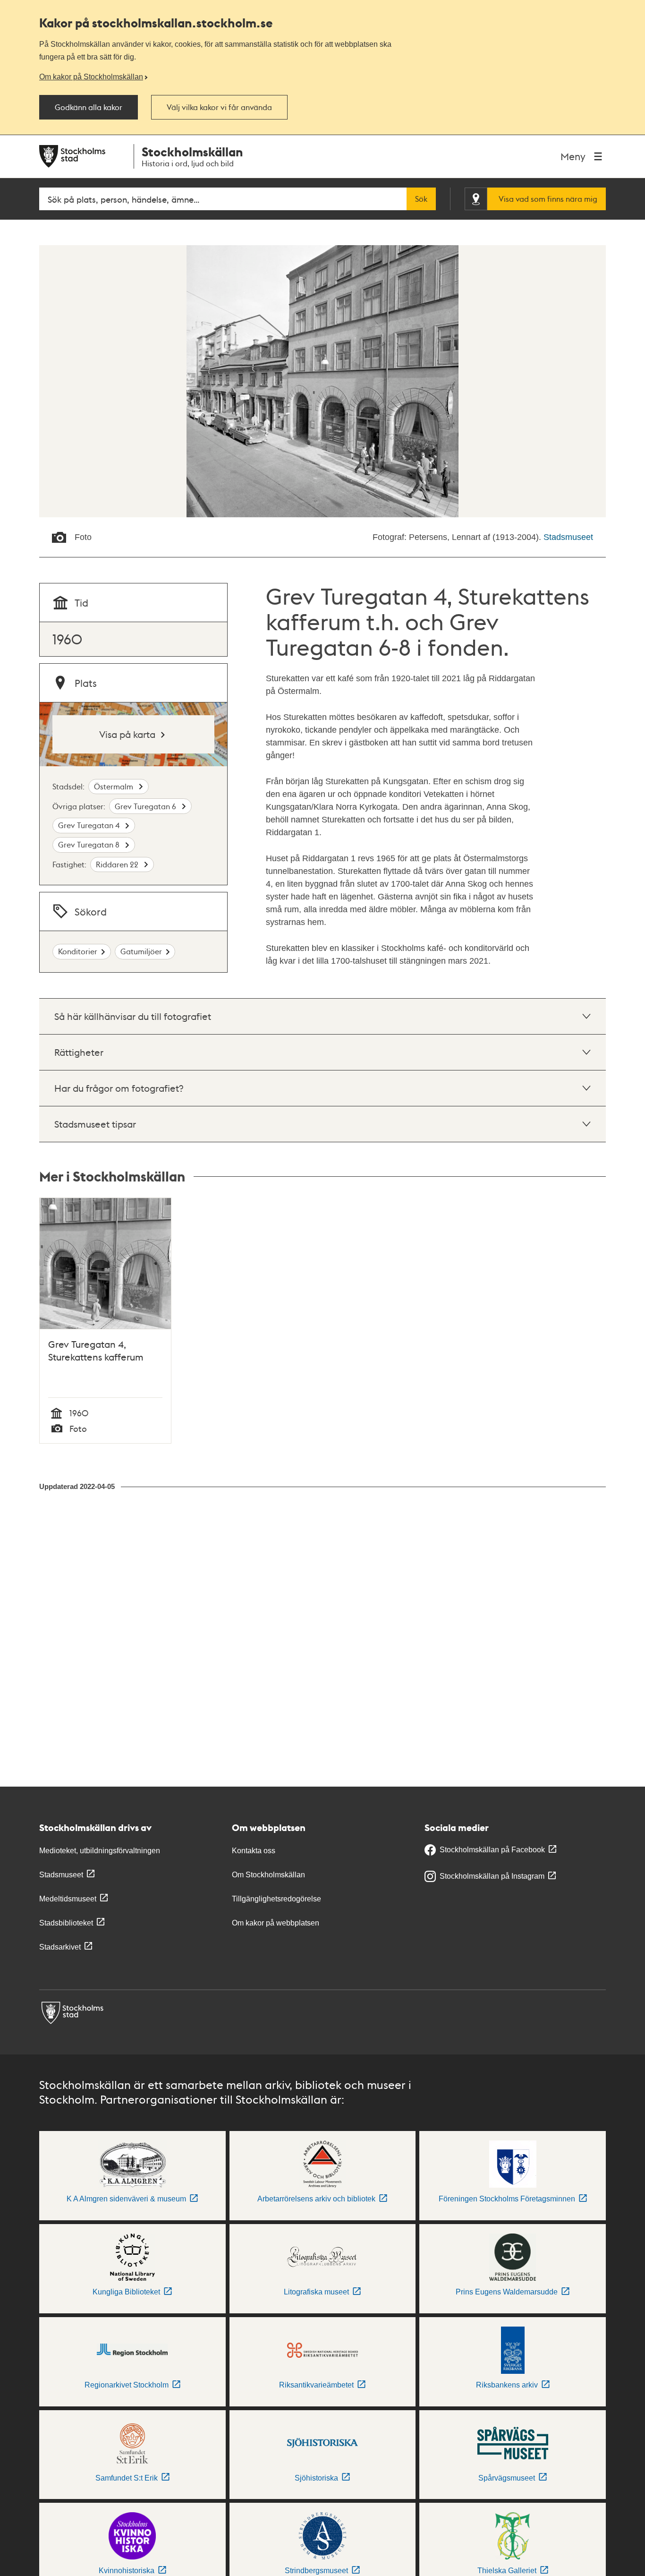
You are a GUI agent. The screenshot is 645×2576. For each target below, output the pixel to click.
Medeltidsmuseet (68, 1899)
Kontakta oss (254, 1851)
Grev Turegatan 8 (90, 844)
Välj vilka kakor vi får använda (219, 107)
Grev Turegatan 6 (146, 806)
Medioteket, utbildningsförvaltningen (100, 1851)
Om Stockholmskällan (268, 1875)
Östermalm (115, 786)
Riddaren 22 (118, 864)
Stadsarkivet (60, 1947)
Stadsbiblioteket (66, 1923)
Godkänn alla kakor (89, 107)
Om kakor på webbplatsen (276, 1923)
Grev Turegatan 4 (90, 825)
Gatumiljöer (141, 951)
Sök (421, 199)
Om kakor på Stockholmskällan (91, 77)
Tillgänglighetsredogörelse (276, 1899)
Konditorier (78, 951)
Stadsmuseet (568, 537)
